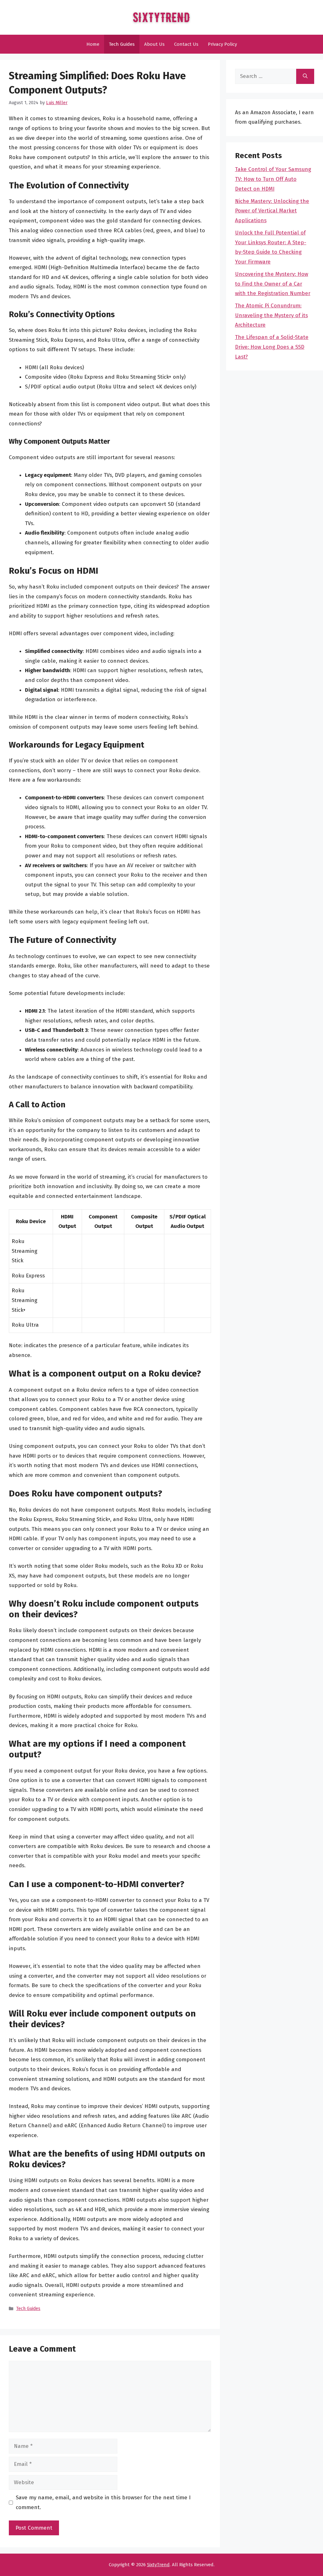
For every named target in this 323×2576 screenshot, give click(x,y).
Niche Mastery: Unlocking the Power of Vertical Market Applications (272, 211)
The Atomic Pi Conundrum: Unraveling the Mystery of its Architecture (271, 315)
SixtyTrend (158, 2565)
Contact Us (186, 44)
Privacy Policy (222, 44)
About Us (154, 44)
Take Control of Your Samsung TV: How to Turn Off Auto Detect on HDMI (273, 179)
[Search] (305, 76)
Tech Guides (122, 44)
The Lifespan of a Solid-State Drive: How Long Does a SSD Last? (272, 347)
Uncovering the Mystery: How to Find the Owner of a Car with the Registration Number (273, 284)
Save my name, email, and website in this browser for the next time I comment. (103, 2502)
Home (93, 44)
